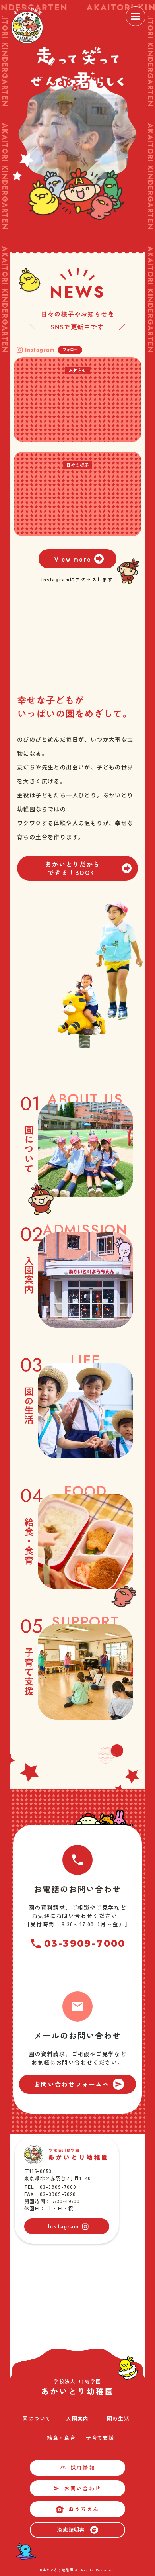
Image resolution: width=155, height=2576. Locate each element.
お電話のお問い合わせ (77, 1889)
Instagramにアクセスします (77, 579)
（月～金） (109, 1924)
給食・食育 (61, 2437)
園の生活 (118, 2419)
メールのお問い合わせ (77, 2035)
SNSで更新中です (77, 327)
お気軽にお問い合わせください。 (78, 1916)
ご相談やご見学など (99, 1907)
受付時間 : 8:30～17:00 (62, 1924)
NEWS (77, 292)
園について (37, 2419)
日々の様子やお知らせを (78, 314)
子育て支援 (100, 2437)
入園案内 (77, 2419)
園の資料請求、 (50, 1907)
